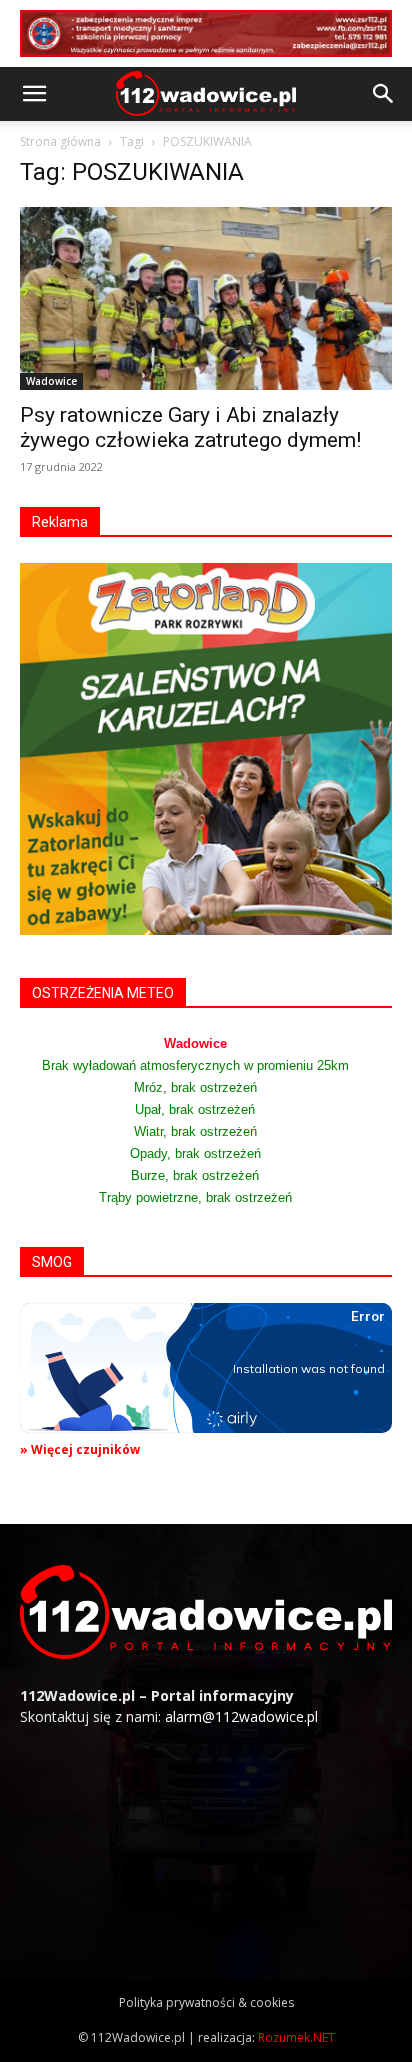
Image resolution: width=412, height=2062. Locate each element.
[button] (34, 94)
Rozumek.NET (296, 2037)
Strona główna (60, 141)
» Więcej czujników (80, 1449)
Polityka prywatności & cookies (206, 2002)
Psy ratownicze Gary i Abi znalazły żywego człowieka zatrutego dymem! (190, 427)
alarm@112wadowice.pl (241, 1716)
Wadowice (51, 381)
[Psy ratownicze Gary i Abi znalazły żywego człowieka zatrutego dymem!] (206, 299)
